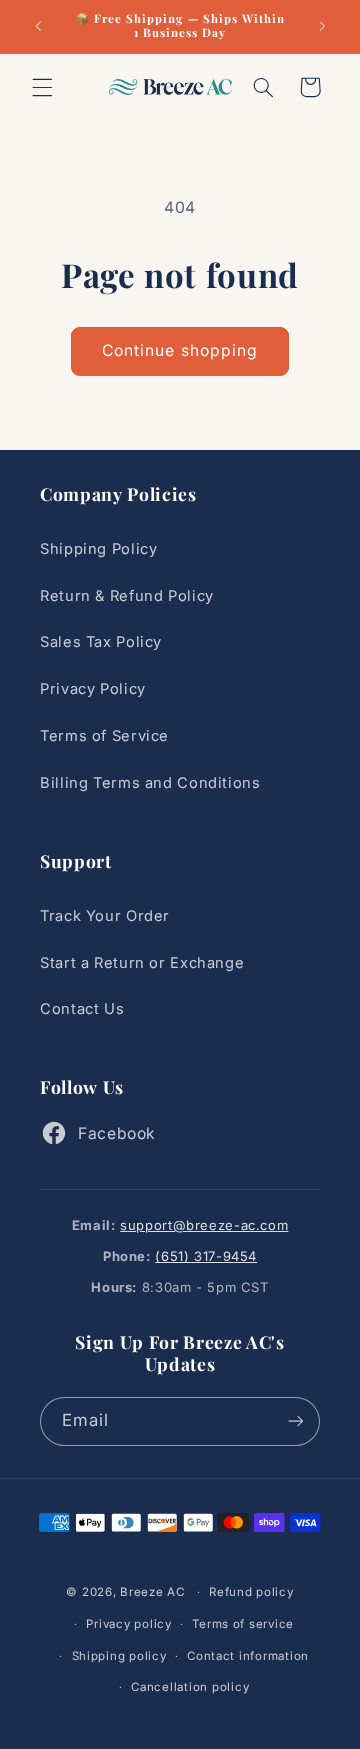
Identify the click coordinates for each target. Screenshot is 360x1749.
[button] (42, 87)
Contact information (248, 1656)
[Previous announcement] (38, 26)
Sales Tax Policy (101, 642)
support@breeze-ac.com (204, 1225)
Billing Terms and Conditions (150, 783)
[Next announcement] (322, 26)
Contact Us (82, 1009)
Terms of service (243, 1624)
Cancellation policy (190, 1687)
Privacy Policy (93, 689)
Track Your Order (105, 916)
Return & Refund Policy (127, 596)
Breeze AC (152, 1592)
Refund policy (251, 1592)
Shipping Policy (98, 549)
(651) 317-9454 (206, 1256)
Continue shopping (180, 350)
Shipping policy (119, 1656)
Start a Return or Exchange (142, 963)
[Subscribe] (296, 1421)
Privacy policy (128, 1624)
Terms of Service (104, 736)
